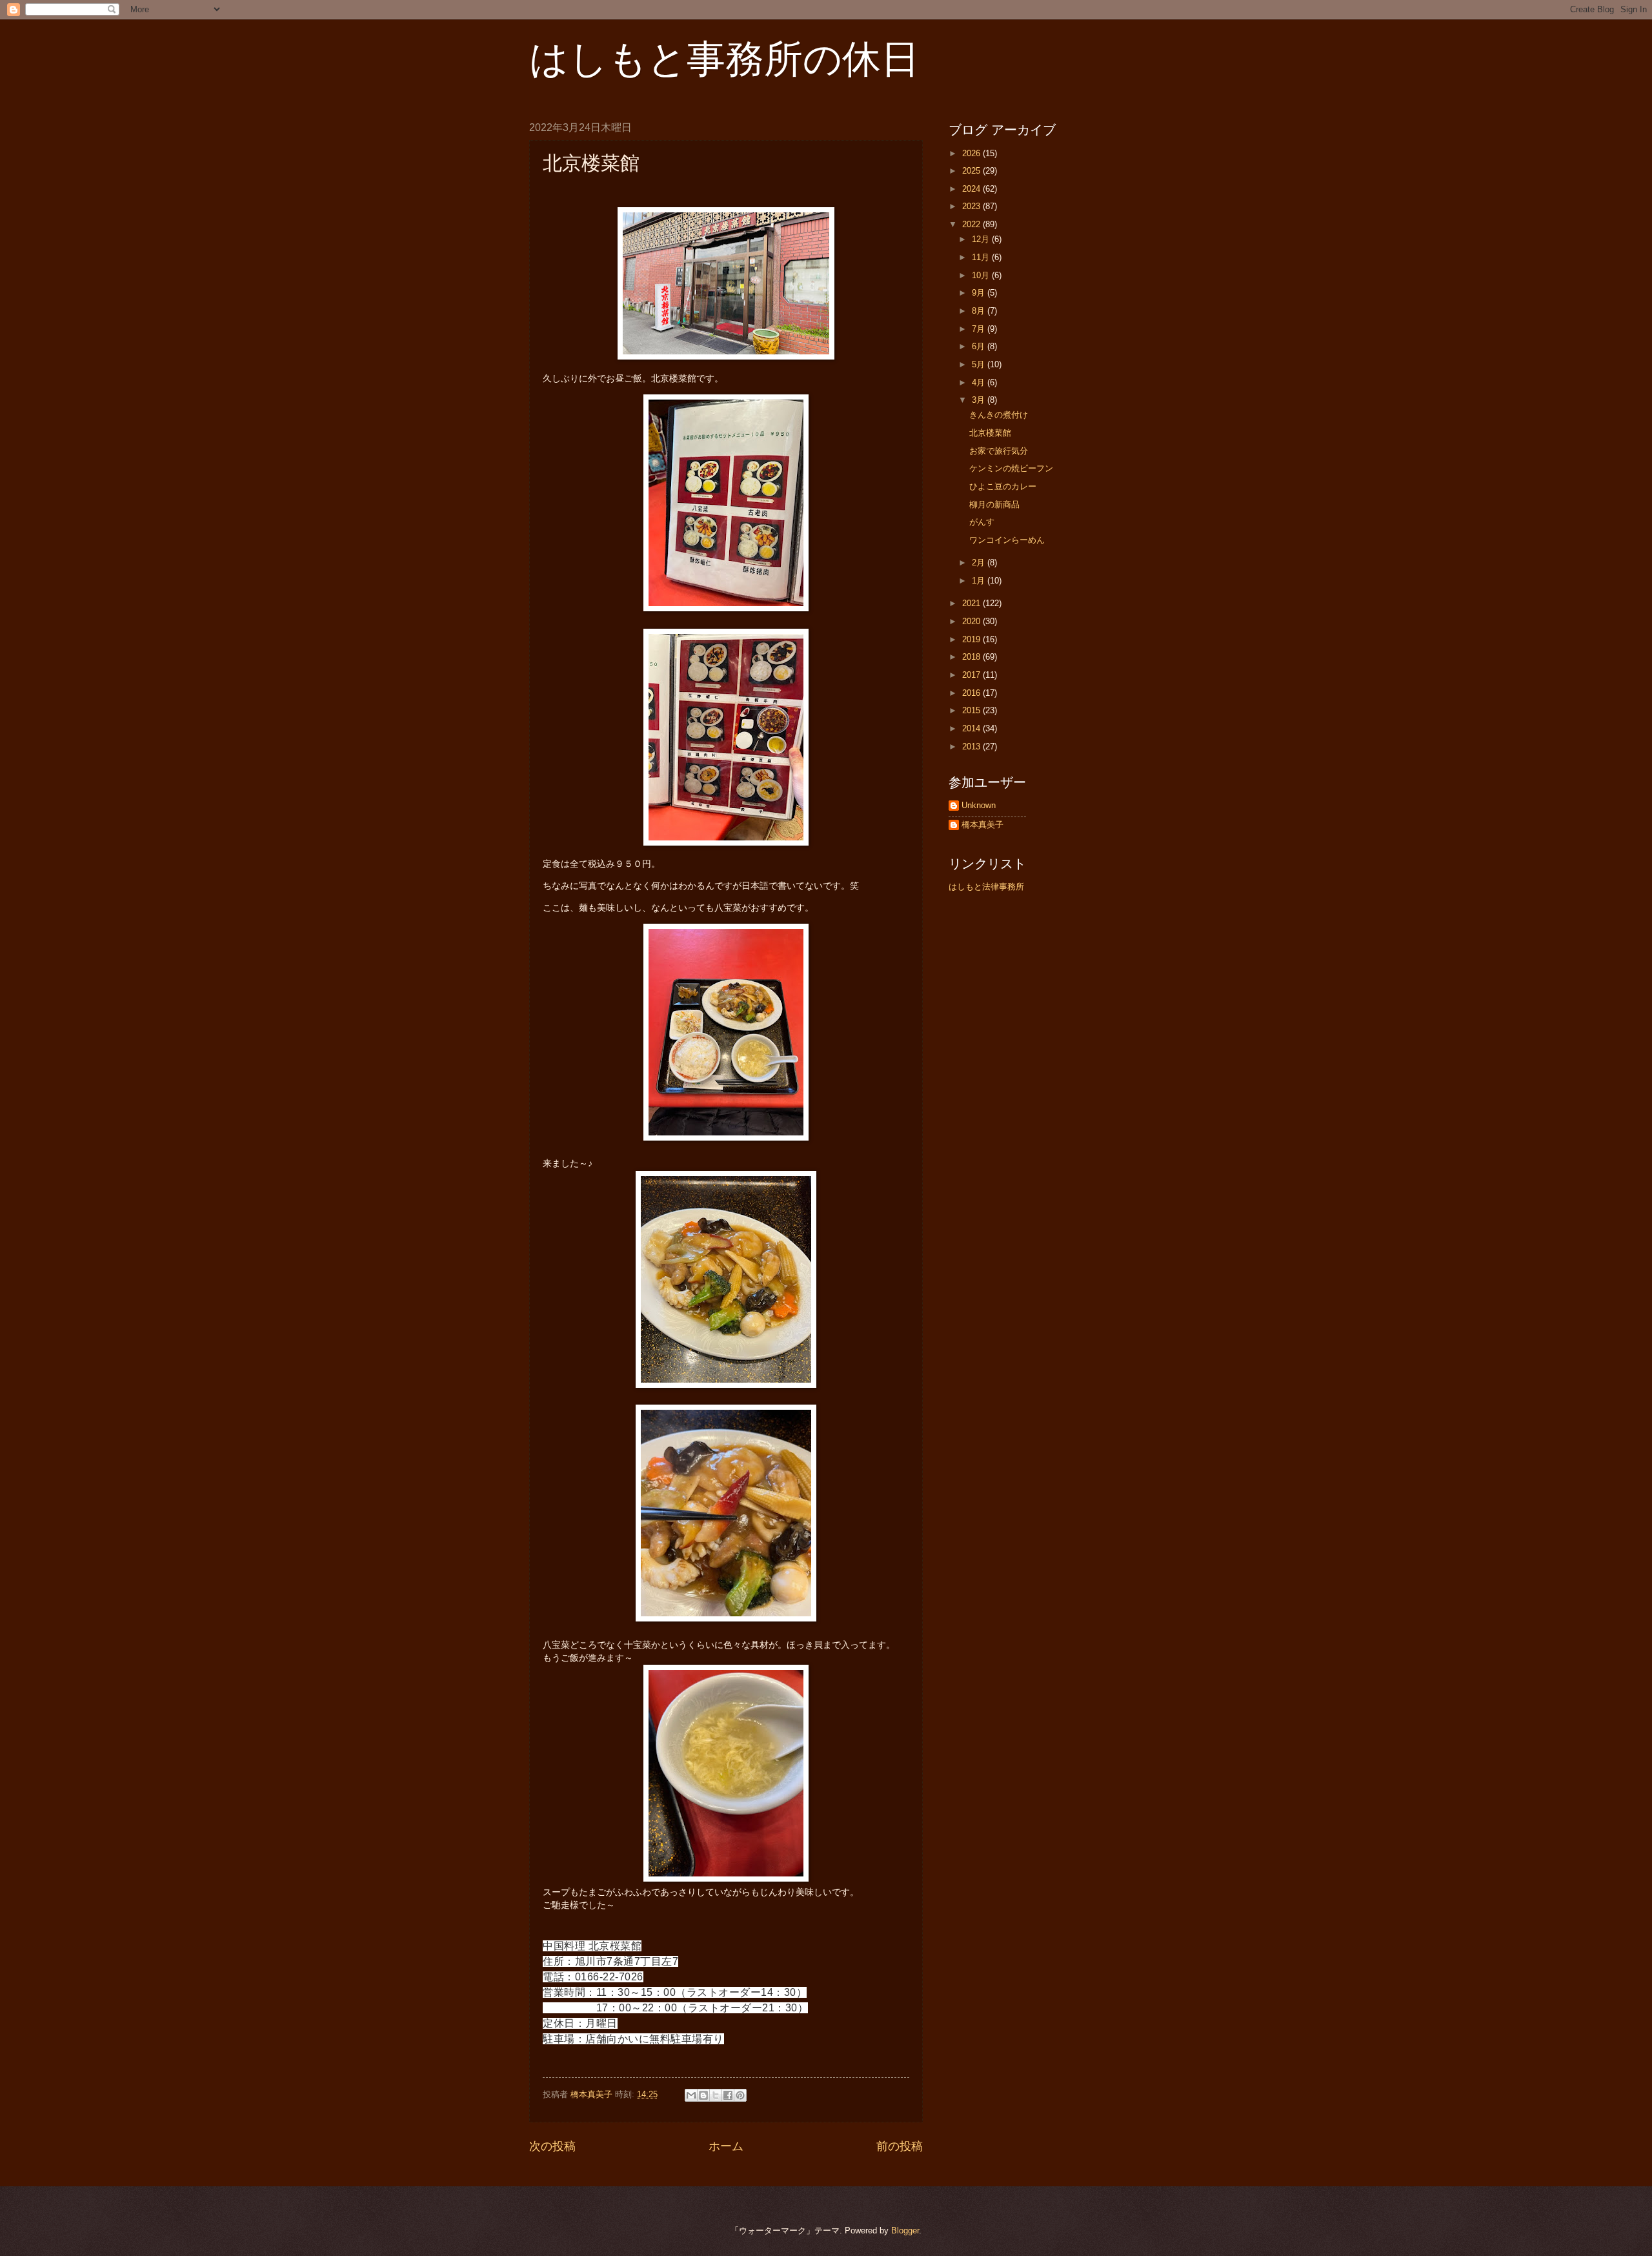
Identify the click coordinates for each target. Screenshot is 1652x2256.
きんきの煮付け (999, 415)
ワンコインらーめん (1007, 540)
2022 (972, 224)
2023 (972, 206)
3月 (980, 400)
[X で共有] (716, 2095)
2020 (972, 621)
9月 (980, 293)
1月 (980, 581)
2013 (972, 747)
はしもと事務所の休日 (724, 59)
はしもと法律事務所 (986, 887)
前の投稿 (900, 2146)
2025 (972, 171)
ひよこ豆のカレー (1003, 486)
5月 (980, 364)
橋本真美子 (982, 825)
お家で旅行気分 (999, 451)
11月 (982, 257)
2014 (972, 728)
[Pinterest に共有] (740, 2095)
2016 (972, 693)
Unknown (979, 805)
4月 (980, 382)
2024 (972, 189)
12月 (982, 239)
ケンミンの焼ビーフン (1011, 468)
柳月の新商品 (994, 504)
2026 (972, 153)
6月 (980, 346)
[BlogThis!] (703, 2095)
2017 (972, 675)
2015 (972, 710)
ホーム (726, 2146)
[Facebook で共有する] (728, 2095)
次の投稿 (552, 2146)
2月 (980, 563)
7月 (980, 329)
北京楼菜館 (990, 433)
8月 (980, 311)
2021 (972, 603)
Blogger (905, 2231)
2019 (972, 639)
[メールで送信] (691, 2095)
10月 (982, 275)
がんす (982, 522)
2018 (972, 657)
